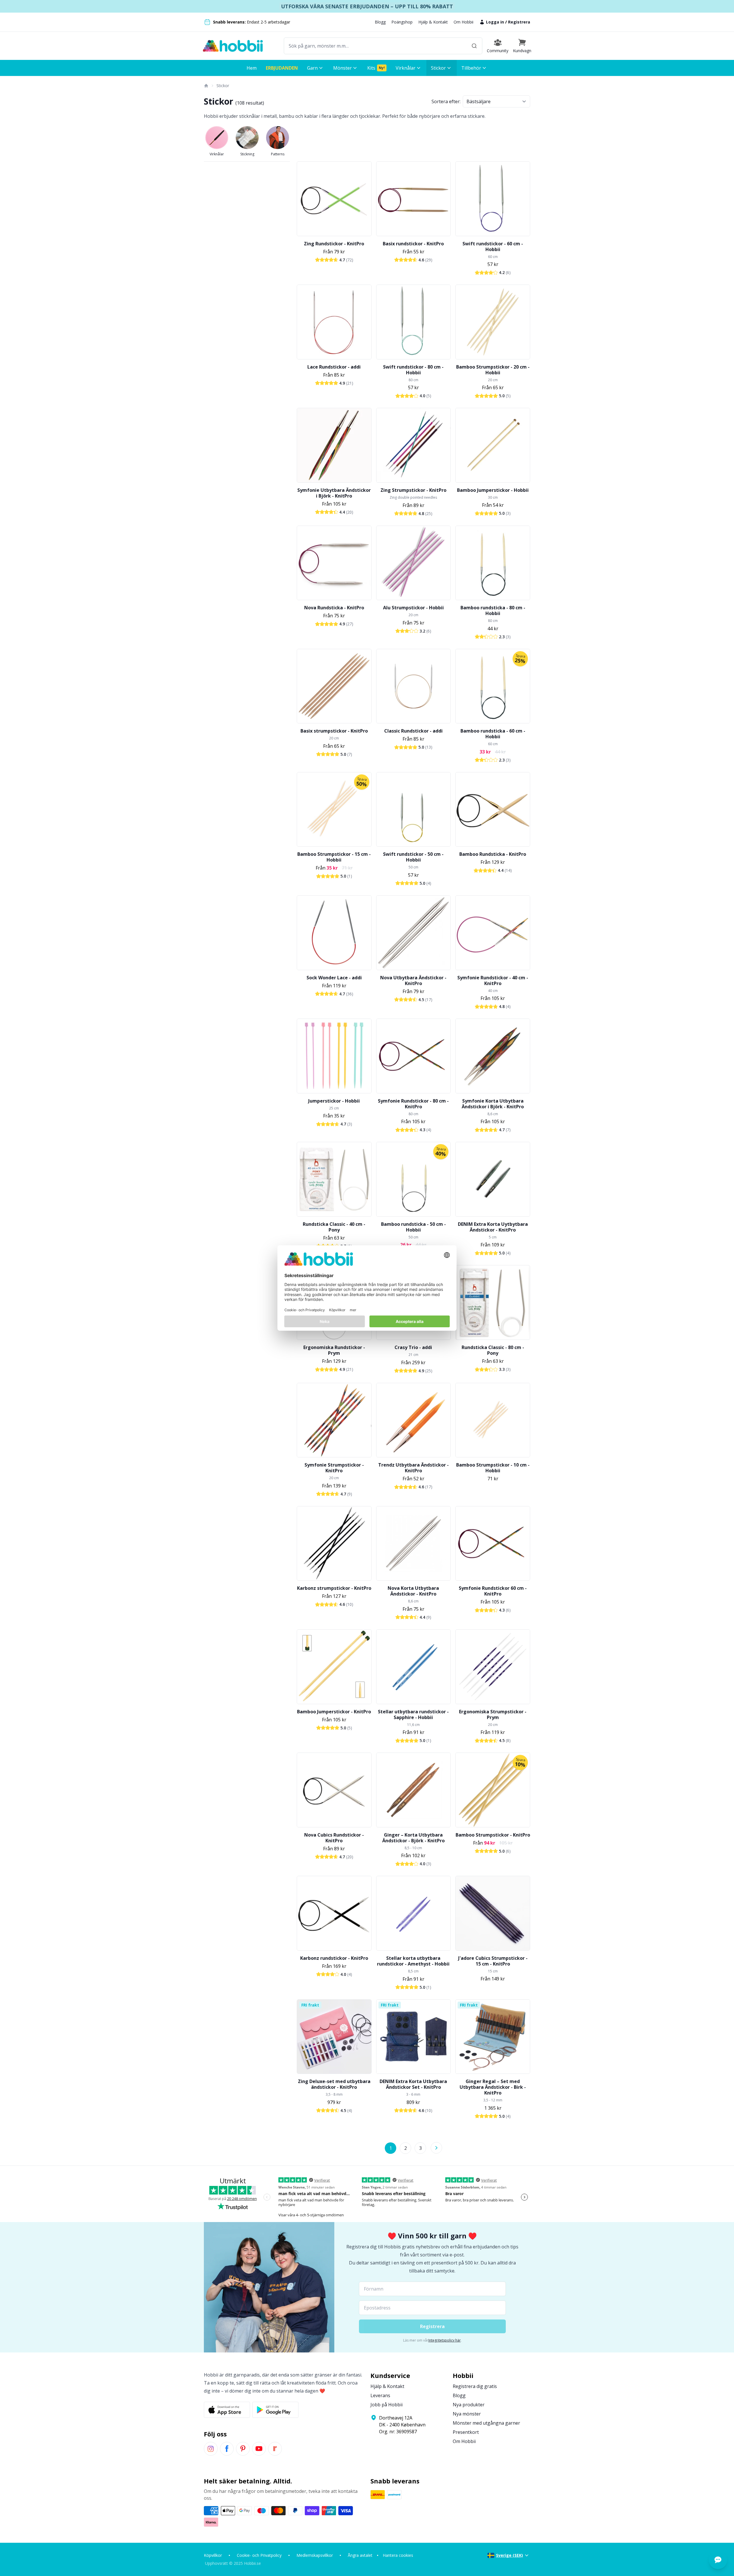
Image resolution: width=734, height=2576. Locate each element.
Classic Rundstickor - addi (413, 731)
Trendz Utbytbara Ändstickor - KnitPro (413, 1468)
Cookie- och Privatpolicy (259, 2555)
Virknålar (217, 154)
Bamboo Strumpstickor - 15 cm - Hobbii (334, 857)
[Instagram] (211, 2449)
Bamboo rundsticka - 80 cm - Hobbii (493, 610)
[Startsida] (206, 86)
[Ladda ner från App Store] (227, 2410)
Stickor (223, 86)
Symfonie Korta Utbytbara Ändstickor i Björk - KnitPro (493, 1104)
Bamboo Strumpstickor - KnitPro (493, 1835)
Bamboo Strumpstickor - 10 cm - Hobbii (493, 1468)
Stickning (247, 154)
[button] (522, 46)
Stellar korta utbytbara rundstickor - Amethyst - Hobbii (413, 1961)
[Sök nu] (474, 46)
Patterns (278, 154)
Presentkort (466, 2432)
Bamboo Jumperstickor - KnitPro (334, 1712)
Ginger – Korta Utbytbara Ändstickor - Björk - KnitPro (413, 1838)
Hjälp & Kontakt (433, 22)
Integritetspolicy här (445, 2340)
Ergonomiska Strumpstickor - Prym (493, 1714)
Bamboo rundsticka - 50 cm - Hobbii (413, 1227)
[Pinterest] (243, 2449)
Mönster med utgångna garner (486, 2423)
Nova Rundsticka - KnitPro (334, 608)
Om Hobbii (463, 22)
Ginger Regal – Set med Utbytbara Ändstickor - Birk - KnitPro (493, 2087)
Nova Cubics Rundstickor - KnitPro (334, 1838)
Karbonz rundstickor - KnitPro (334, 1958)
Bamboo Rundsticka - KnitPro (493, 854)
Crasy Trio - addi (413, 1347)
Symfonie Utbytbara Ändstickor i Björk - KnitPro (334, 493)
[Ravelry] (275, 2449)
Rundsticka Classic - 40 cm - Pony (334, 1227)
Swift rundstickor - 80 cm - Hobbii (413, 370)
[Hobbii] (233, 46)
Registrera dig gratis (475, 2386)
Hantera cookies (398, 2555)
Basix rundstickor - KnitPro (413, 244)
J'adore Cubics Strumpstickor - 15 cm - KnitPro (493, 1961)
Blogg (380, 22)
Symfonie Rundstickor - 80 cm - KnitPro (413, 1104)
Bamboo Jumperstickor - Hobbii (493, 490)
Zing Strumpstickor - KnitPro (413, 490)
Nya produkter (469, 2405)
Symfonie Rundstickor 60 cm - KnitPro (493, 1591)
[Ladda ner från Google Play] (275, 2410)
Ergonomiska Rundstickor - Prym (334, 1350)
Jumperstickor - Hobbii (334, 1101)
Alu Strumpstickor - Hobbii (413, 608)
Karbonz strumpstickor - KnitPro (334, 1588)
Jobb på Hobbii (386, 2405)
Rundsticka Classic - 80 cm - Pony (493, 1350)
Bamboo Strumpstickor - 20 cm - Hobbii (493, 370)
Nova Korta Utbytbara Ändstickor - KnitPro (413, 1591)
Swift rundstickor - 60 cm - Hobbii (493, 246)
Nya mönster (467, 2414)
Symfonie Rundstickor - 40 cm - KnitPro (493, 980)
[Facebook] (227, 2449)
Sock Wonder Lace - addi (334, 978)
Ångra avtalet (360, 2555)
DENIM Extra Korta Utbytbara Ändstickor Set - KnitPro (413, 2084)
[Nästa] (436, 2148)
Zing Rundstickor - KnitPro (334, 244)
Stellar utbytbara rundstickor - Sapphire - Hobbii (413, 1714)
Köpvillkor (213, 2555)
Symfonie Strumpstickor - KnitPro (334, 1468)
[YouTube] (259, 2449)
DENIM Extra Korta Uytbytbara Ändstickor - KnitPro (493, 1227)
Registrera (519, 22)
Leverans (380, 2395)
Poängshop (402, 22)
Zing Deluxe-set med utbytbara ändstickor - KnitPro (334, 2084)
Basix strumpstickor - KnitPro (334, 731)
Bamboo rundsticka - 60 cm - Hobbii (493, 734)
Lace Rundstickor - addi (334, 367)
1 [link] (391, 2148)
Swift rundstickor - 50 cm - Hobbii (413, 857)
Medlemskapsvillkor (315, 2555)
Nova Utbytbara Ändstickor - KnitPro (413, 980)
